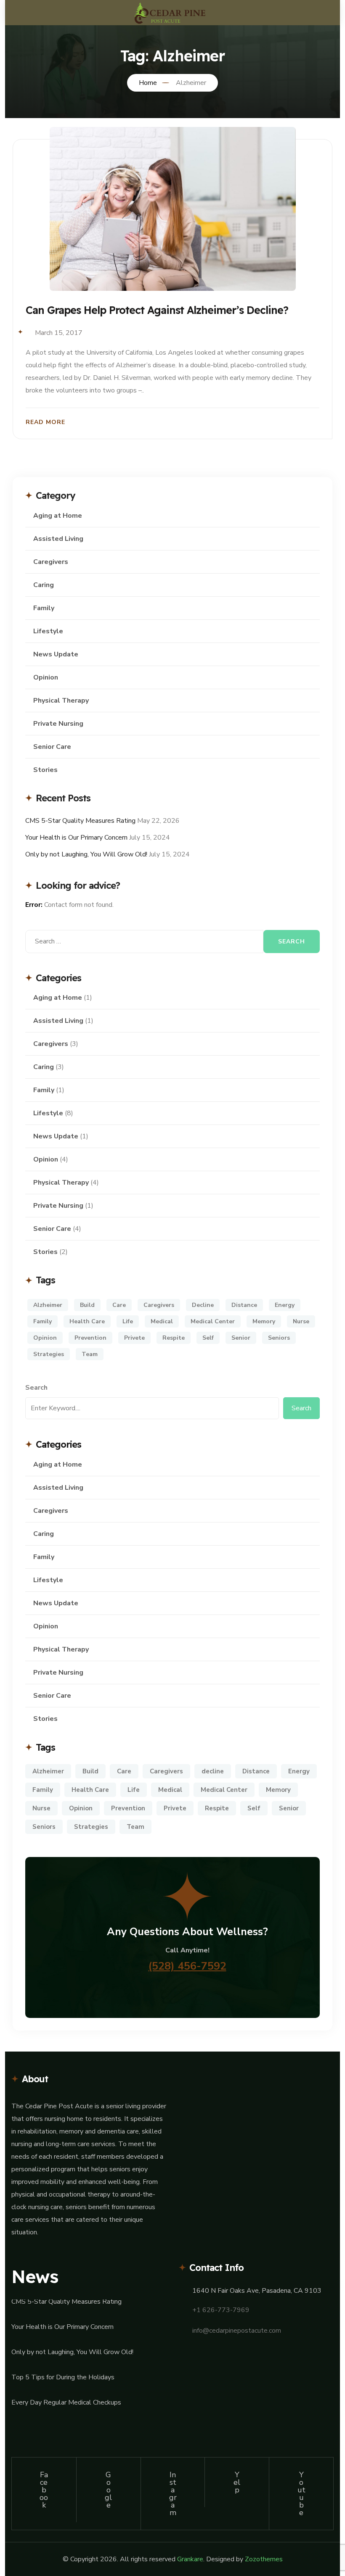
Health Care (87, 1321)
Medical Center (213, 1321)
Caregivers (51, 562)
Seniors (279, 1338)
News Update (56, 654)
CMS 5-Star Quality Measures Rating (80, 821)
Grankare (190, 2559)
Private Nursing (58, 724)
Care (119, 1305)
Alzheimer (48, 1305)
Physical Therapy (61, 701)
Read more (45, 422)
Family (44, 608)
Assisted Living (58, 539)
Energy (285, 1305)
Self (208, 1338)
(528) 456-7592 (187, 1966)
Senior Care (52, 747)
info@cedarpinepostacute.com (237, 2331)
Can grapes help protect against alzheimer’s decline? (157, 310)
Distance (244, 1305)
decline (203, 1305)
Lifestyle (48, 631)
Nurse (301, 1321)
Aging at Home (58, 516)
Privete (134, 1338)
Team (90, 1354)
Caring (44, 585)
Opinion (46, 677)
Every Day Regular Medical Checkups (66, 2402)
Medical (162, 1321)
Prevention (90, 1338)
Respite (174, 1338)
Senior (241, 1338)
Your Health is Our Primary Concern (76, 838)
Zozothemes (264, 2559)
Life (128, 1321)
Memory (264, 1321)
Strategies (49, 1354)
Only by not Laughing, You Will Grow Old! (86, 854)
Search (36, 1388)
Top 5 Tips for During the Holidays (63, 2377)
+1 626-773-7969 (221, 2310)
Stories (45, 770)
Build (87, 1305)
